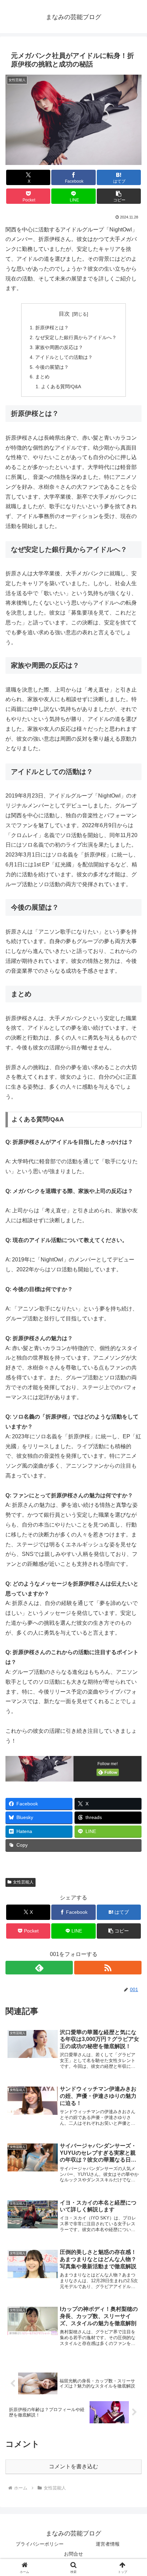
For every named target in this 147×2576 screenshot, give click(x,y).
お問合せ (73, 2554)
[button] (119, 196)
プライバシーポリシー (40, 2544)
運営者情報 (108, 2544)
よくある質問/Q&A (61, 387)
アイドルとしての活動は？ (64, 357)
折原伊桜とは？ (52, 328)
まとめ (42, 377)
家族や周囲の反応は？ (59, 347)
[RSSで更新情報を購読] (108, 1968)
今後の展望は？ (52, 367)
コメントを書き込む (73, 2466)
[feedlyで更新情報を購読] (39, 1968)
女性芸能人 (23, 1882)
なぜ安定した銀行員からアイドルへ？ (76, 337)
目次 (64, 314)
